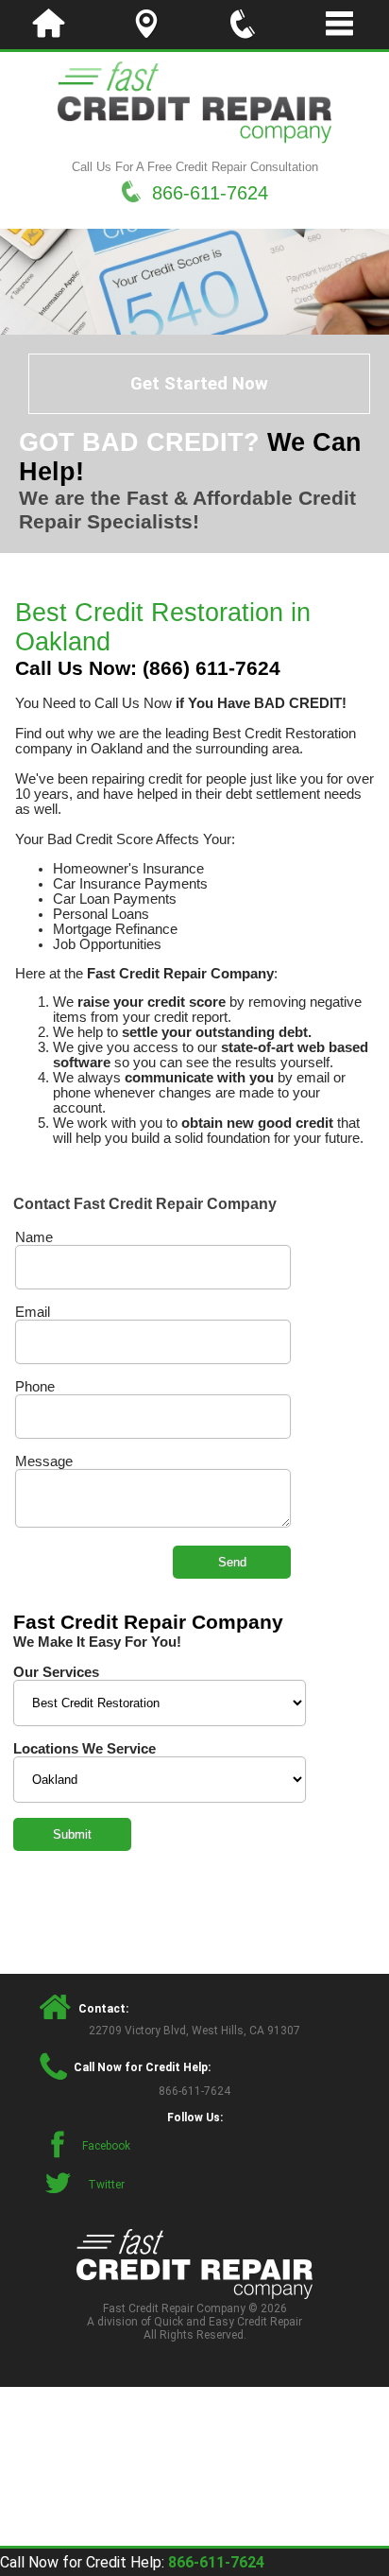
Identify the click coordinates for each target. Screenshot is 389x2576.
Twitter (106, 2185)
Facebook (106, 2146)
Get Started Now (199, 384)
